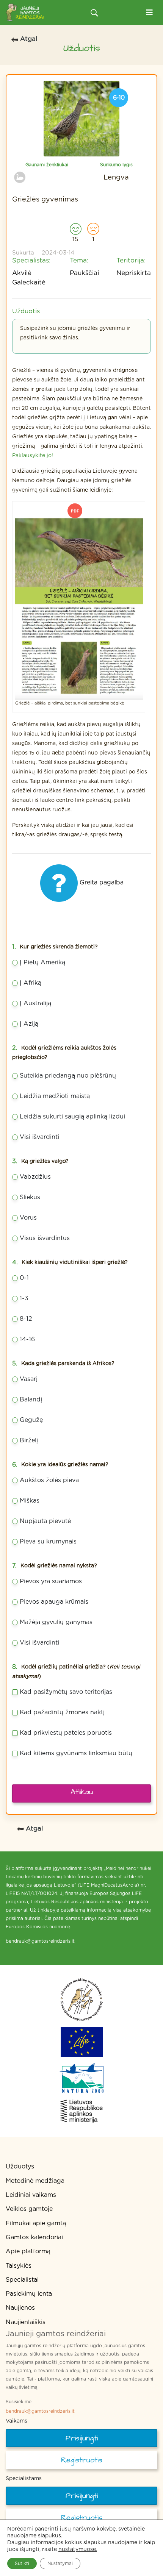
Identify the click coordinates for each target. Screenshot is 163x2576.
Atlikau (82, 1792)
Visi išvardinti (39, 1137)
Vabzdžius (35, 1177)
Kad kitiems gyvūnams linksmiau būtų (76, 1753)
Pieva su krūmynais (48, 1542)
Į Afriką (31, 983)
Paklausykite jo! (33, 456)
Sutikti (22, 2564)
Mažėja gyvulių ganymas (56, 1622)
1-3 (24, 1298)
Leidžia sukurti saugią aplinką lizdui (72, 1117)
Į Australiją (35, 1003)
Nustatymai (60, 2564)
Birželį (29, 1440)
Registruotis (82, 2460)
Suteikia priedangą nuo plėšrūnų (68, 1076)
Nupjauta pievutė (45, 1521)
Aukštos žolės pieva (49, 1480)
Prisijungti (82, 2438)
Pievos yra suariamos (51, 1581)
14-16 (27, 1339)
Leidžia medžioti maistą (55, 1096)
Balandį (31, 1400)
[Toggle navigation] (149, 13)
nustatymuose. (78, 2549)
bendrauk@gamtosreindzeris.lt (40, 2411)
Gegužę (31, 1420)
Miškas (30, 1501)
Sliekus (30, 1197)
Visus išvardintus (45, 1238)
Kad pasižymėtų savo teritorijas (66, 1692)
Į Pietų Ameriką (42, 962)
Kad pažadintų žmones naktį (62, 1712)
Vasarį (29, 1379)
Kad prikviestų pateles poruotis (66, 1733)
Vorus (28, 1218)
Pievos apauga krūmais (54, 1602)
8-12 (26, 1319)
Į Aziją (29, 1024)
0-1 (24, 1278)
